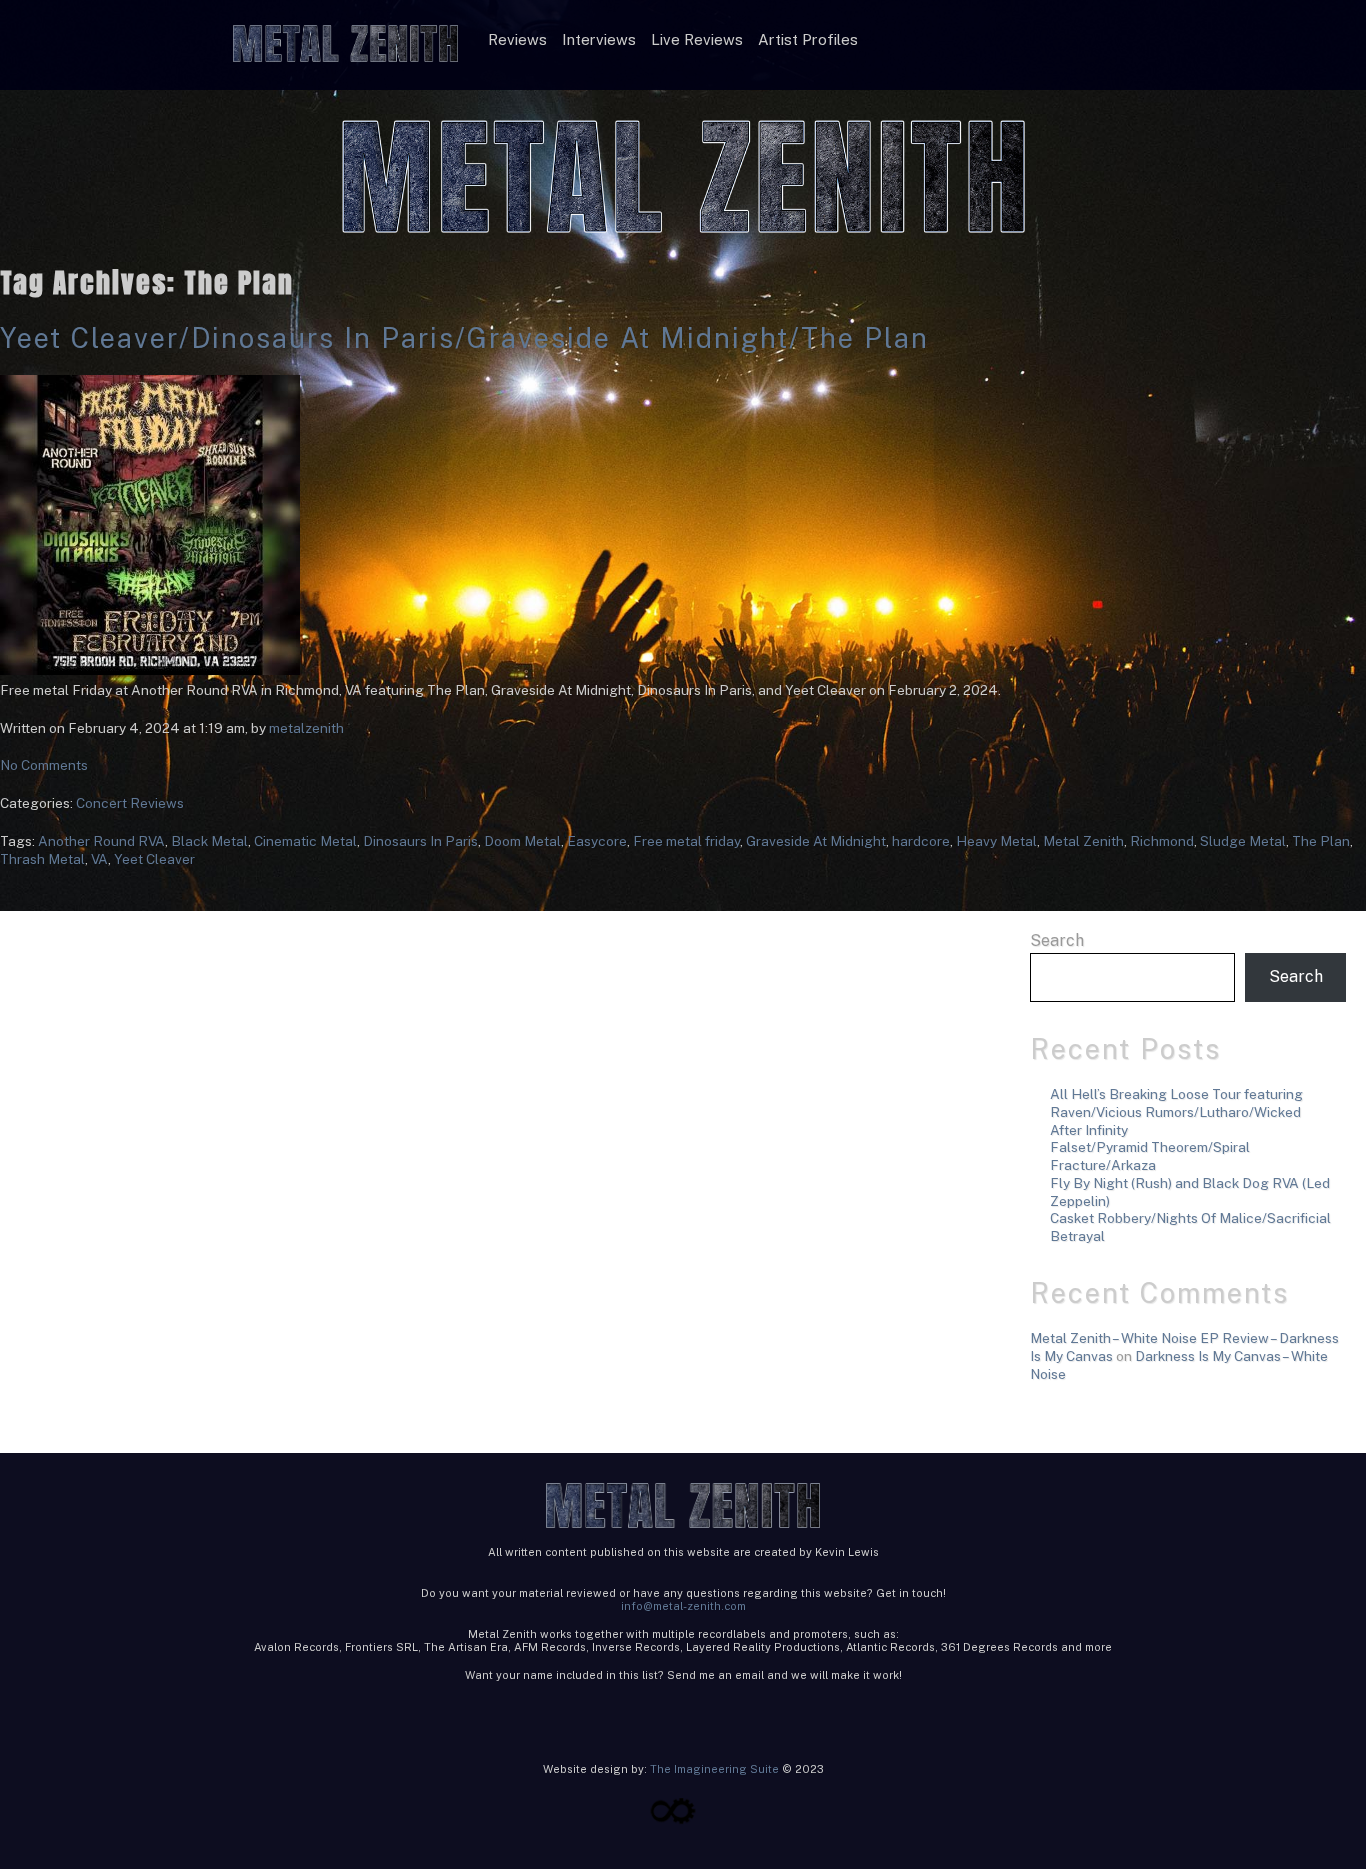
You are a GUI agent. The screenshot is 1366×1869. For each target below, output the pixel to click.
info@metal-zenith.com (683, 1606)
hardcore (921, 841)
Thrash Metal (42, 859)
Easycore (597, 841)
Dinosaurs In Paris (420, 841)
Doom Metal (522, 841)
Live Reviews (697, 39)
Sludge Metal (1243, 841)
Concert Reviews (130, 803)
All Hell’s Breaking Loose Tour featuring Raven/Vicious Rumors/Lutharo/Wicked (1176, 1103)
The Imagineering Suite (714, 1769)
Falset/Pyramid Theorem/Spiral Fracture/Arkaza (1150, 1156)
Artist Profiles (808, 39)
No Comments (44, 765)
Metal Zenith (1083, 841)
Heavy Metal (996, 841)
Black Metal (209, 841)
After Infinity (1089, 1130)
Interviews (599, 39)
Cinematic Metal (305, 841)
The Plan (1321, 841)
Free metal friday (686, 841)
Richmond (1162, 841)
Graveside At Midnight (816, 841)
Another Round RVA (101, 841)
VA (99, 859)
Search (1057, 940)
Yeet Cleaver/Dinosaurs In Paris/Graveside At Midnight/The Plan (464, 338)
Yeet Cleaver (154, 859)
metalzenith (306, 728)
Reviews (517, 39)
